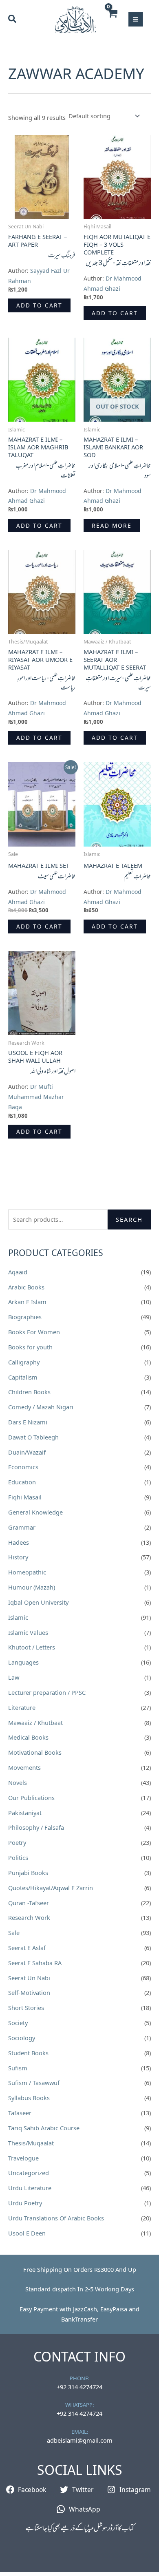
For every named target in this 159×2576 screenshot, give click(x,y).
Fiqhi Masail (25, 1497)
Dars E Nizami (28, 1422)
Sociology (22, 2038)
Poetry (17, 1842)
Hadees (19, 1542)
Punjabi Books (28, 1873)
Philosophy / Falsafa (36, 1827)
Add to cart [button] (39, 305)
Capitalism (23, 1377)
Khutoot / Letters (32, 1647)
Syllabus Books (29, 2098)
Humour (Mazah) (32, 1587)
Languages (23, 1662)
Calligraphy (24, 1362)
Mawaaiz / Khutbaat (35, 1722)
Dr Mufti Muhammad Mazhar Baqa (36, 1097)
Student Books (28, 2053)
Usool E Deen (27, 2233)
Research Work (29, 1917)
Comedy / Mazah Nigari (41, 1407)
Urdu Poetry (25, 2203)
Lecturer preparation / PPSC (47, 1692)
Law (14, 1677)
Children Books (29, 1392)
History (18, 1557)
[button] (13, 20)
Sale (14, 1933)
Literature (22, 1707)
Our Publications (31, 1798)
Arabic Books (26, 1287)
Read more (112, 525)
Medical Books (28, 1737)
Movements (24, 1767)
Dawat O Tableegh (33, 1437)
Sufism (18, 2068)
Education (22, 1482)
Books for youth (30, 1347)
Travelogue (23, 2158)
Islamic (18, 1617)
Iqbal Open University (38, 1602)
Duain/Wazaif (27, 1452)
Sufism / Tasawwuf (34, 2083)
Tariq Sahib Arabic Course (44, 2128)
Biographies (25, 1317)
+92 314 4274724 (79, 2387)
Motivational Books (35, 1752)
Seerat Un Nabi (29, 1978)
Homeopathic (27, 1572)
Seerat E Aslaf (27, 1948)
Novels (18, 1782)
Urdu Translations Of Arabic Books (56, 2218)
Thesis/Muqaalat (31, 2143)
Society (18, 2023)
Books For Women (34, 1332)
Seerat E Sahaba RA (35, 1963)
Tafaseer (20, 2113)
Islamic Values (28, 1632)
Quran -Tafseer (29, 1903)
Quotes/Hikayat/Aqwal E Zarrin (51, 1888)
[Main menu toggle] (136, 19)
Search (129, 1219)
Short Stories (26, 2008)
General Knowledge (35, 1512)
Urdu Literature (30, 2188)
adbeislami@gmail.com (80, 2440)
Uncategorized (29, 2173)
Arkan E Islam (27, 1302)
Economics (23, 1467)
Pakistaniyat (25, 1813)
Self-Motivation (29, 1992)
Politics (18, 1857)
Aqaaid (18, 1272)
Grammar (22, 1527)
